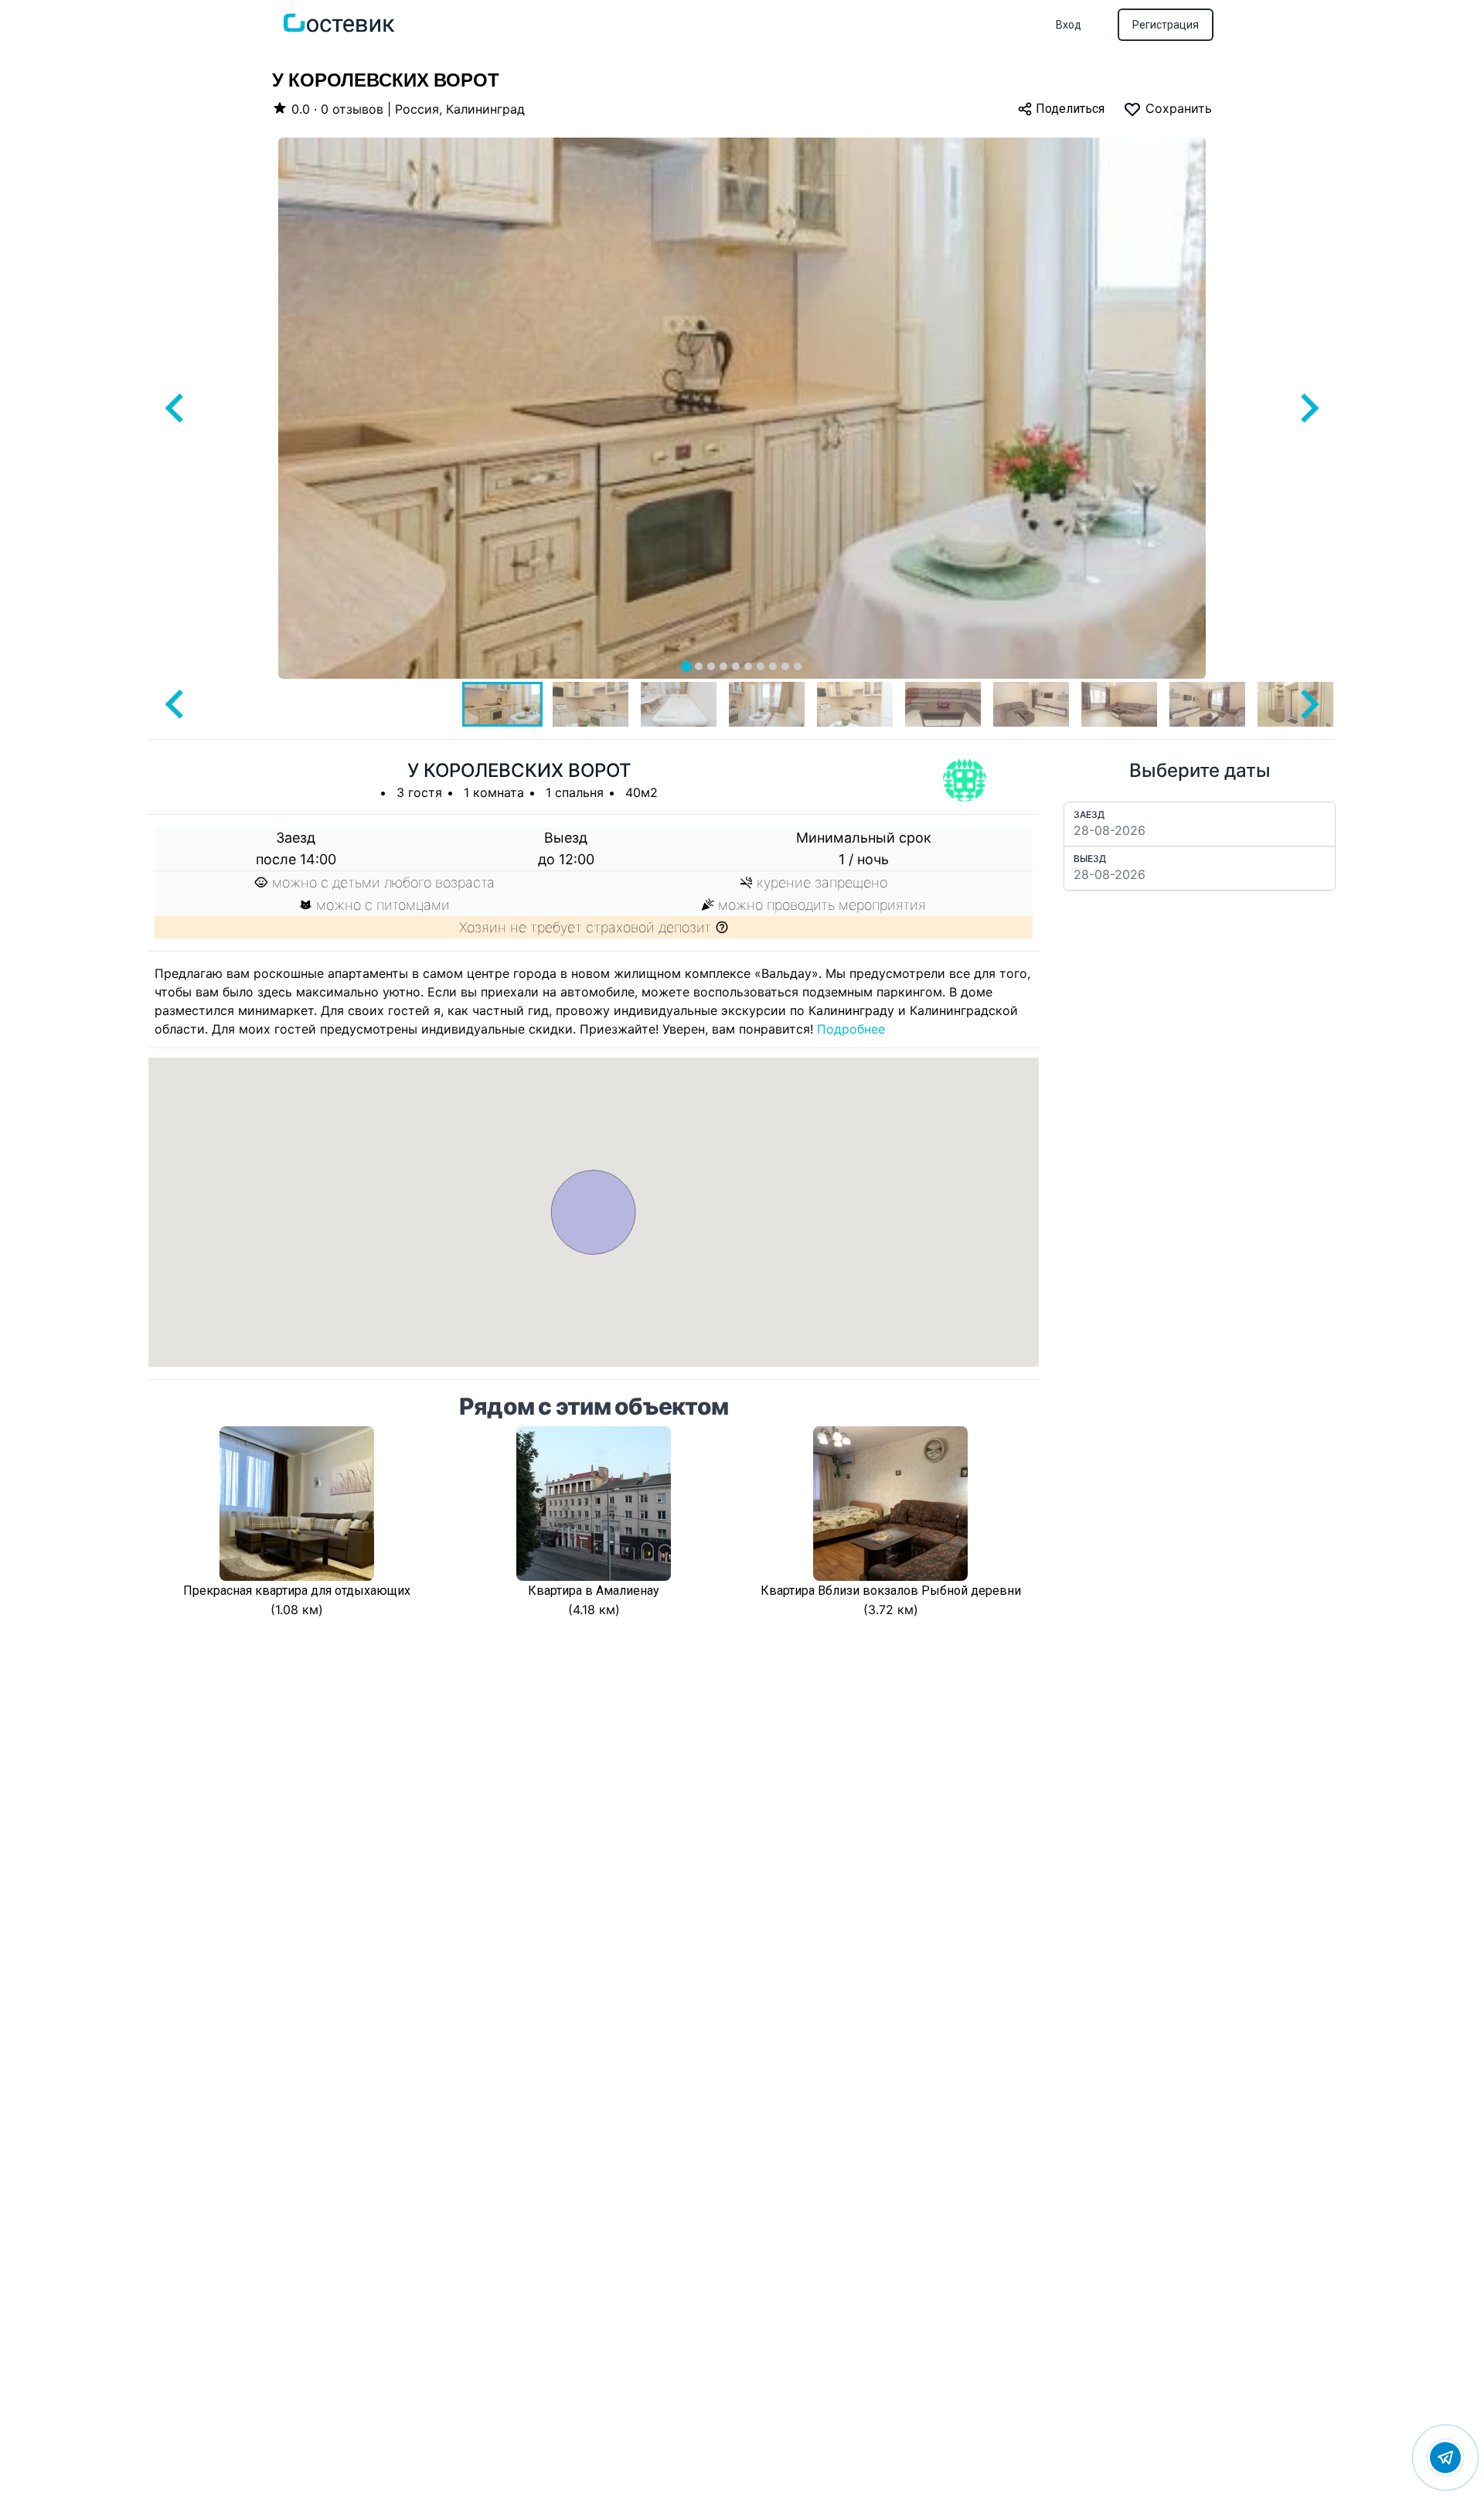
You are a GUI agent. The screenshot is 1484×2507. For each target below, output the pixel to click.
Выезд (1090, 858)
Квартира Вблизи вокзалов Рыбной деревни (891, 1591)
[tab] (686, 666)
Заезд (1089, 814)
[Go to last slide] (176, 408)
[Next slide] (1308, 408)
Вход (1069, 25)
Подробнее (851, 1029)
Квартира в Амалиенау (594, 1591)
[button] (502, 704)
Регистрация (1166, 25)
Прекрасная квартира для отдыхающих (297, 1591)
